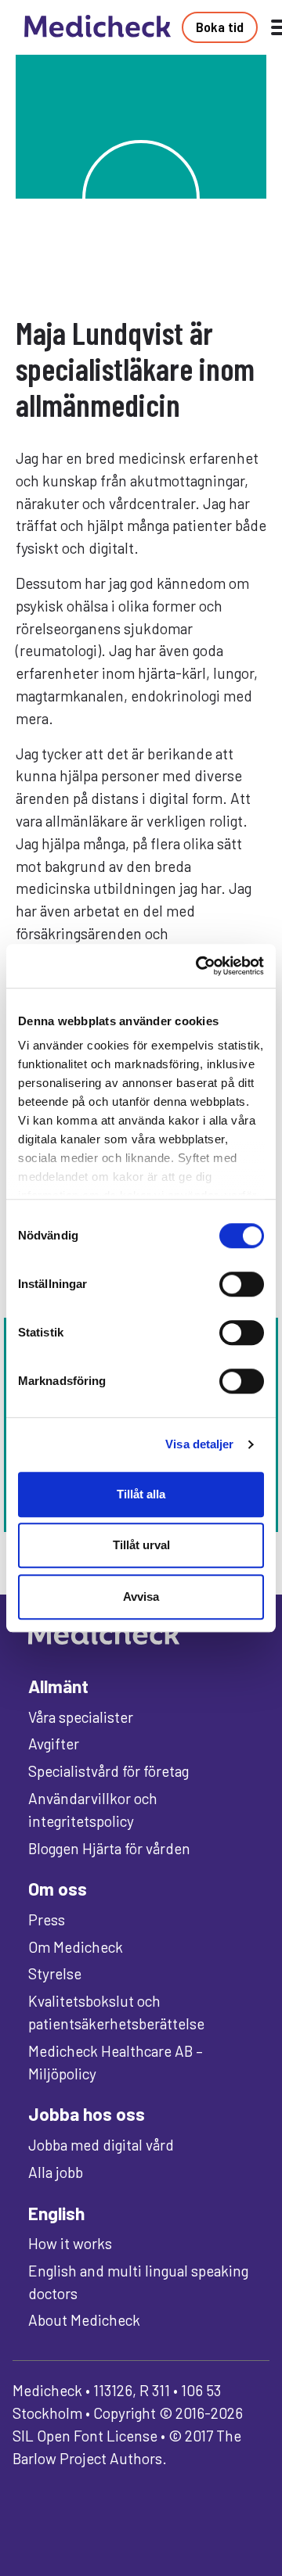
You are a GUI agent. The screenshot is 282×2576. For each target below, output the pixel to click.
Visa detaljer (199, 1444)
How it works (70, 2243)
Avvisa (141, 1597)
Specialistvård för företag (108, 1771)
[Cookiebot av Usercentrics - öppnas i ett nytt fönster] (199, 966)
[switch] (242, 1284)
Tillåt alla (141, 1494)
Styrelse (55, 1973)
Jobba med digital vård (101, 2145)
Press (47, 1919)
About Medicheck (84, 2320)
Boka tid (220, 27)
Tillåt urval (141, 1545)
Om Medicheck (76, 1947)
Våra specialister (81, 1717)
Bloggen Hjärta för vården (109, 1848)
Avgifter (54, 1744)
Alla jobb (56, 2172)
